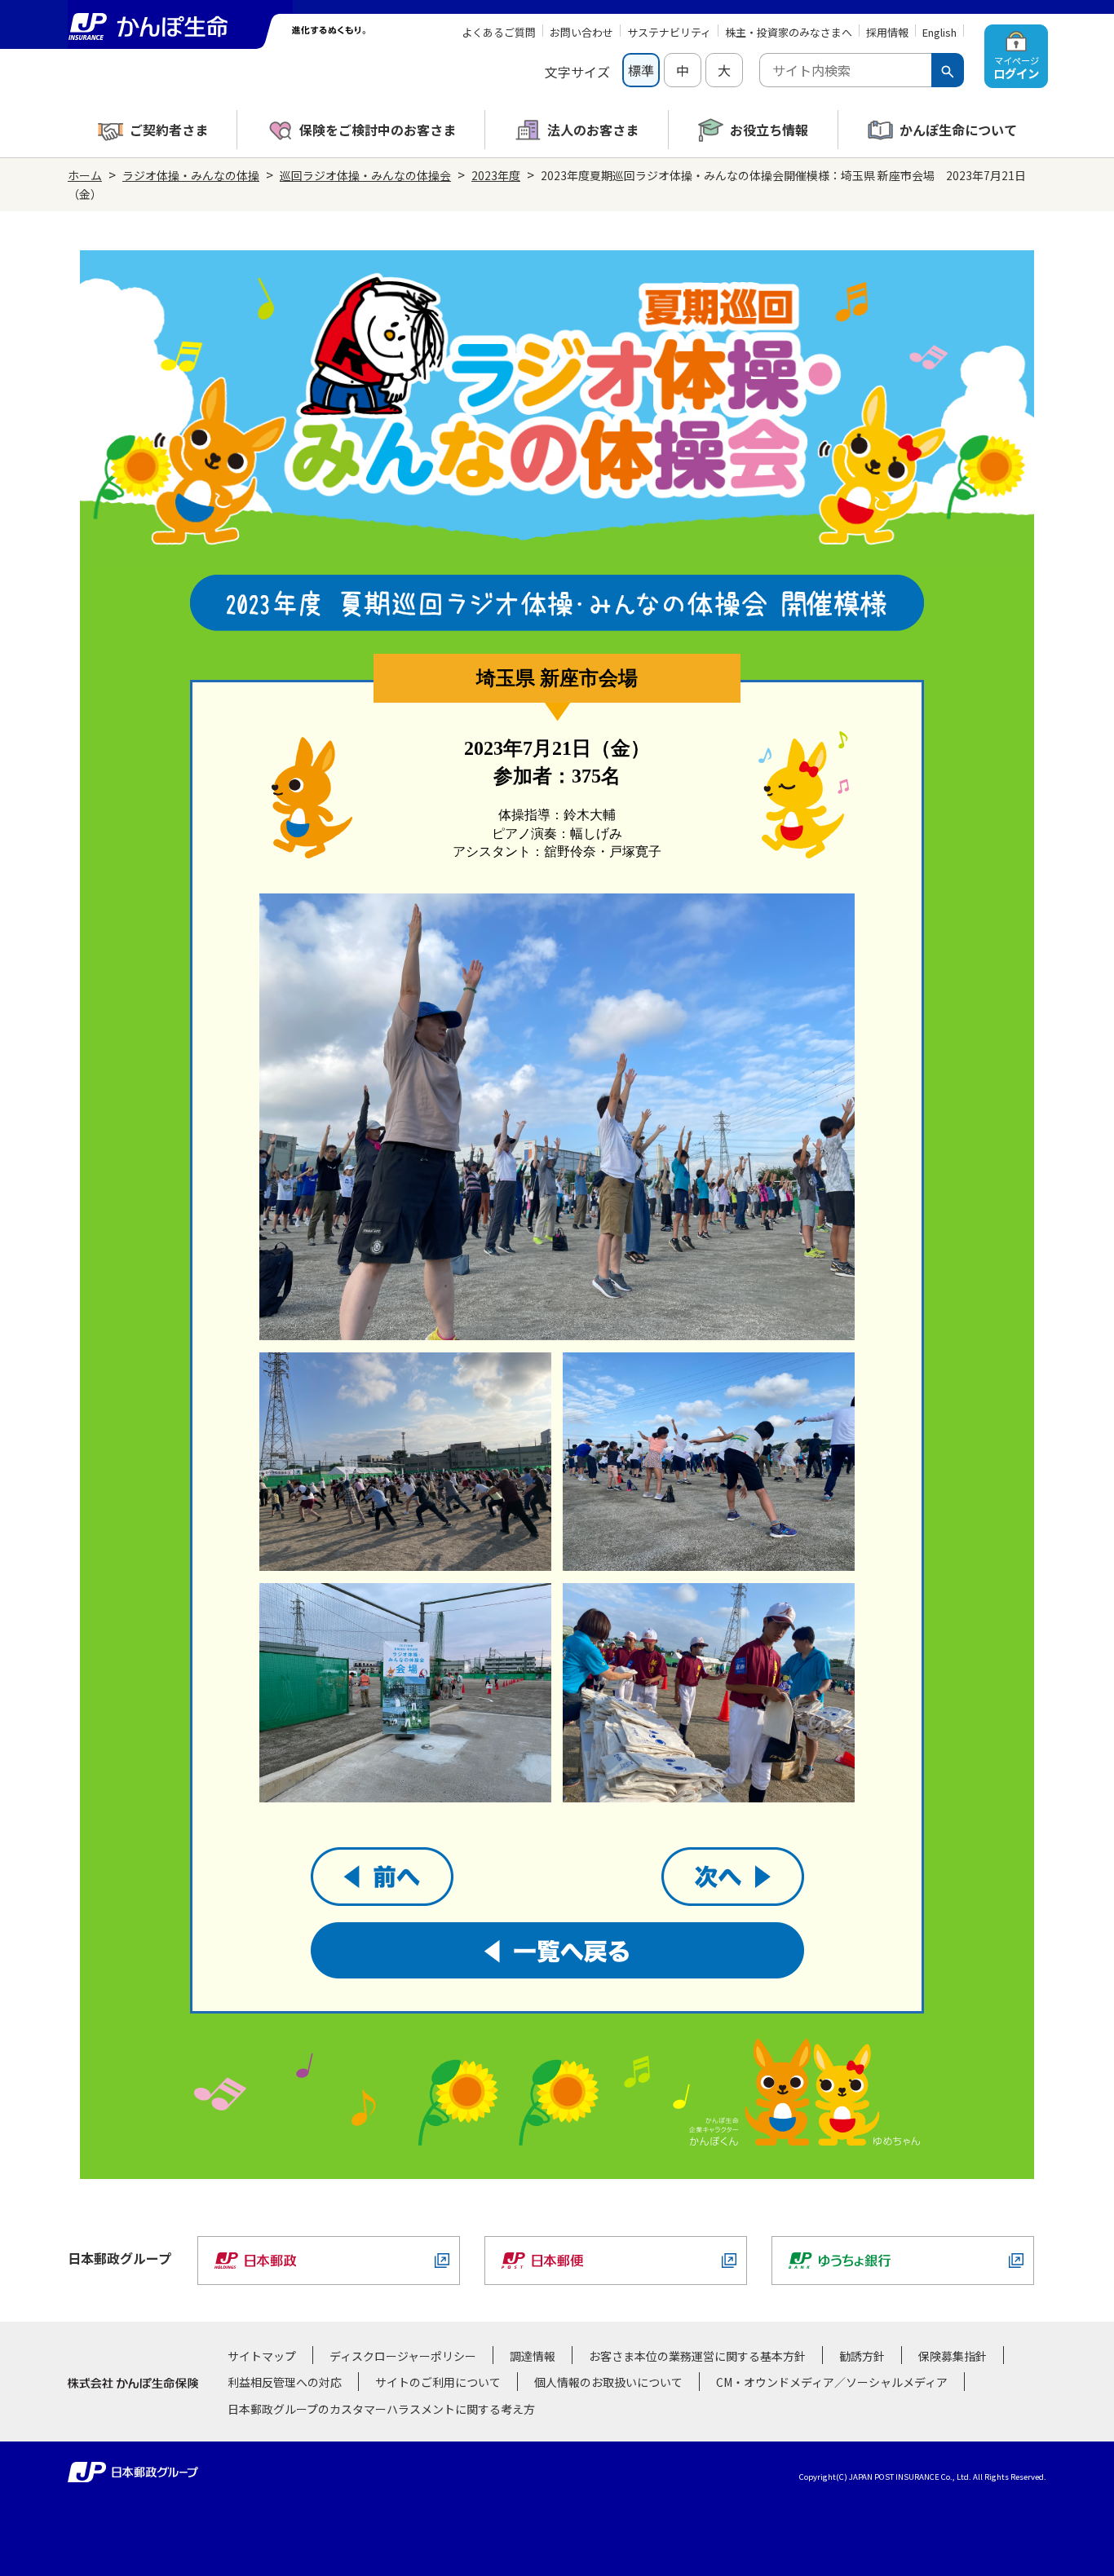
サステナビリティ (669, 32)
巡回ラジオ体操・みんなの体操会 (365, 175)
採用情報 (887, 32)
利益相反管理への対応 (285, 2382)
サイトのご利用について (438, 2382)
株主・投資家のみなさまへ (789, 32)
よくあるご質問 (499, 32)
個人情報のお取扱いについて (608, 2382)
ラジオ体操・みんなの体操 (191, 175)
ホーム (85, 175)
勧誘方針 (862, 2356)
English (939, 32)
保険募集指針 (953, 2356)
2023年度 (496, 175)
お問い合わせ (581, 32)
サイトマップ (262, 2356)
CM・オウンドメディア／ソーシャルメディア (832, 2382)
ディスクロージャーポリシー (403, 2356)
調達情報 (533, 2356)
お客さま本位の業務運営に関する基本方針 (697, 2356)
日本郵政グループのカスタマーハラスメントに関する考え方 (381, 2409)
